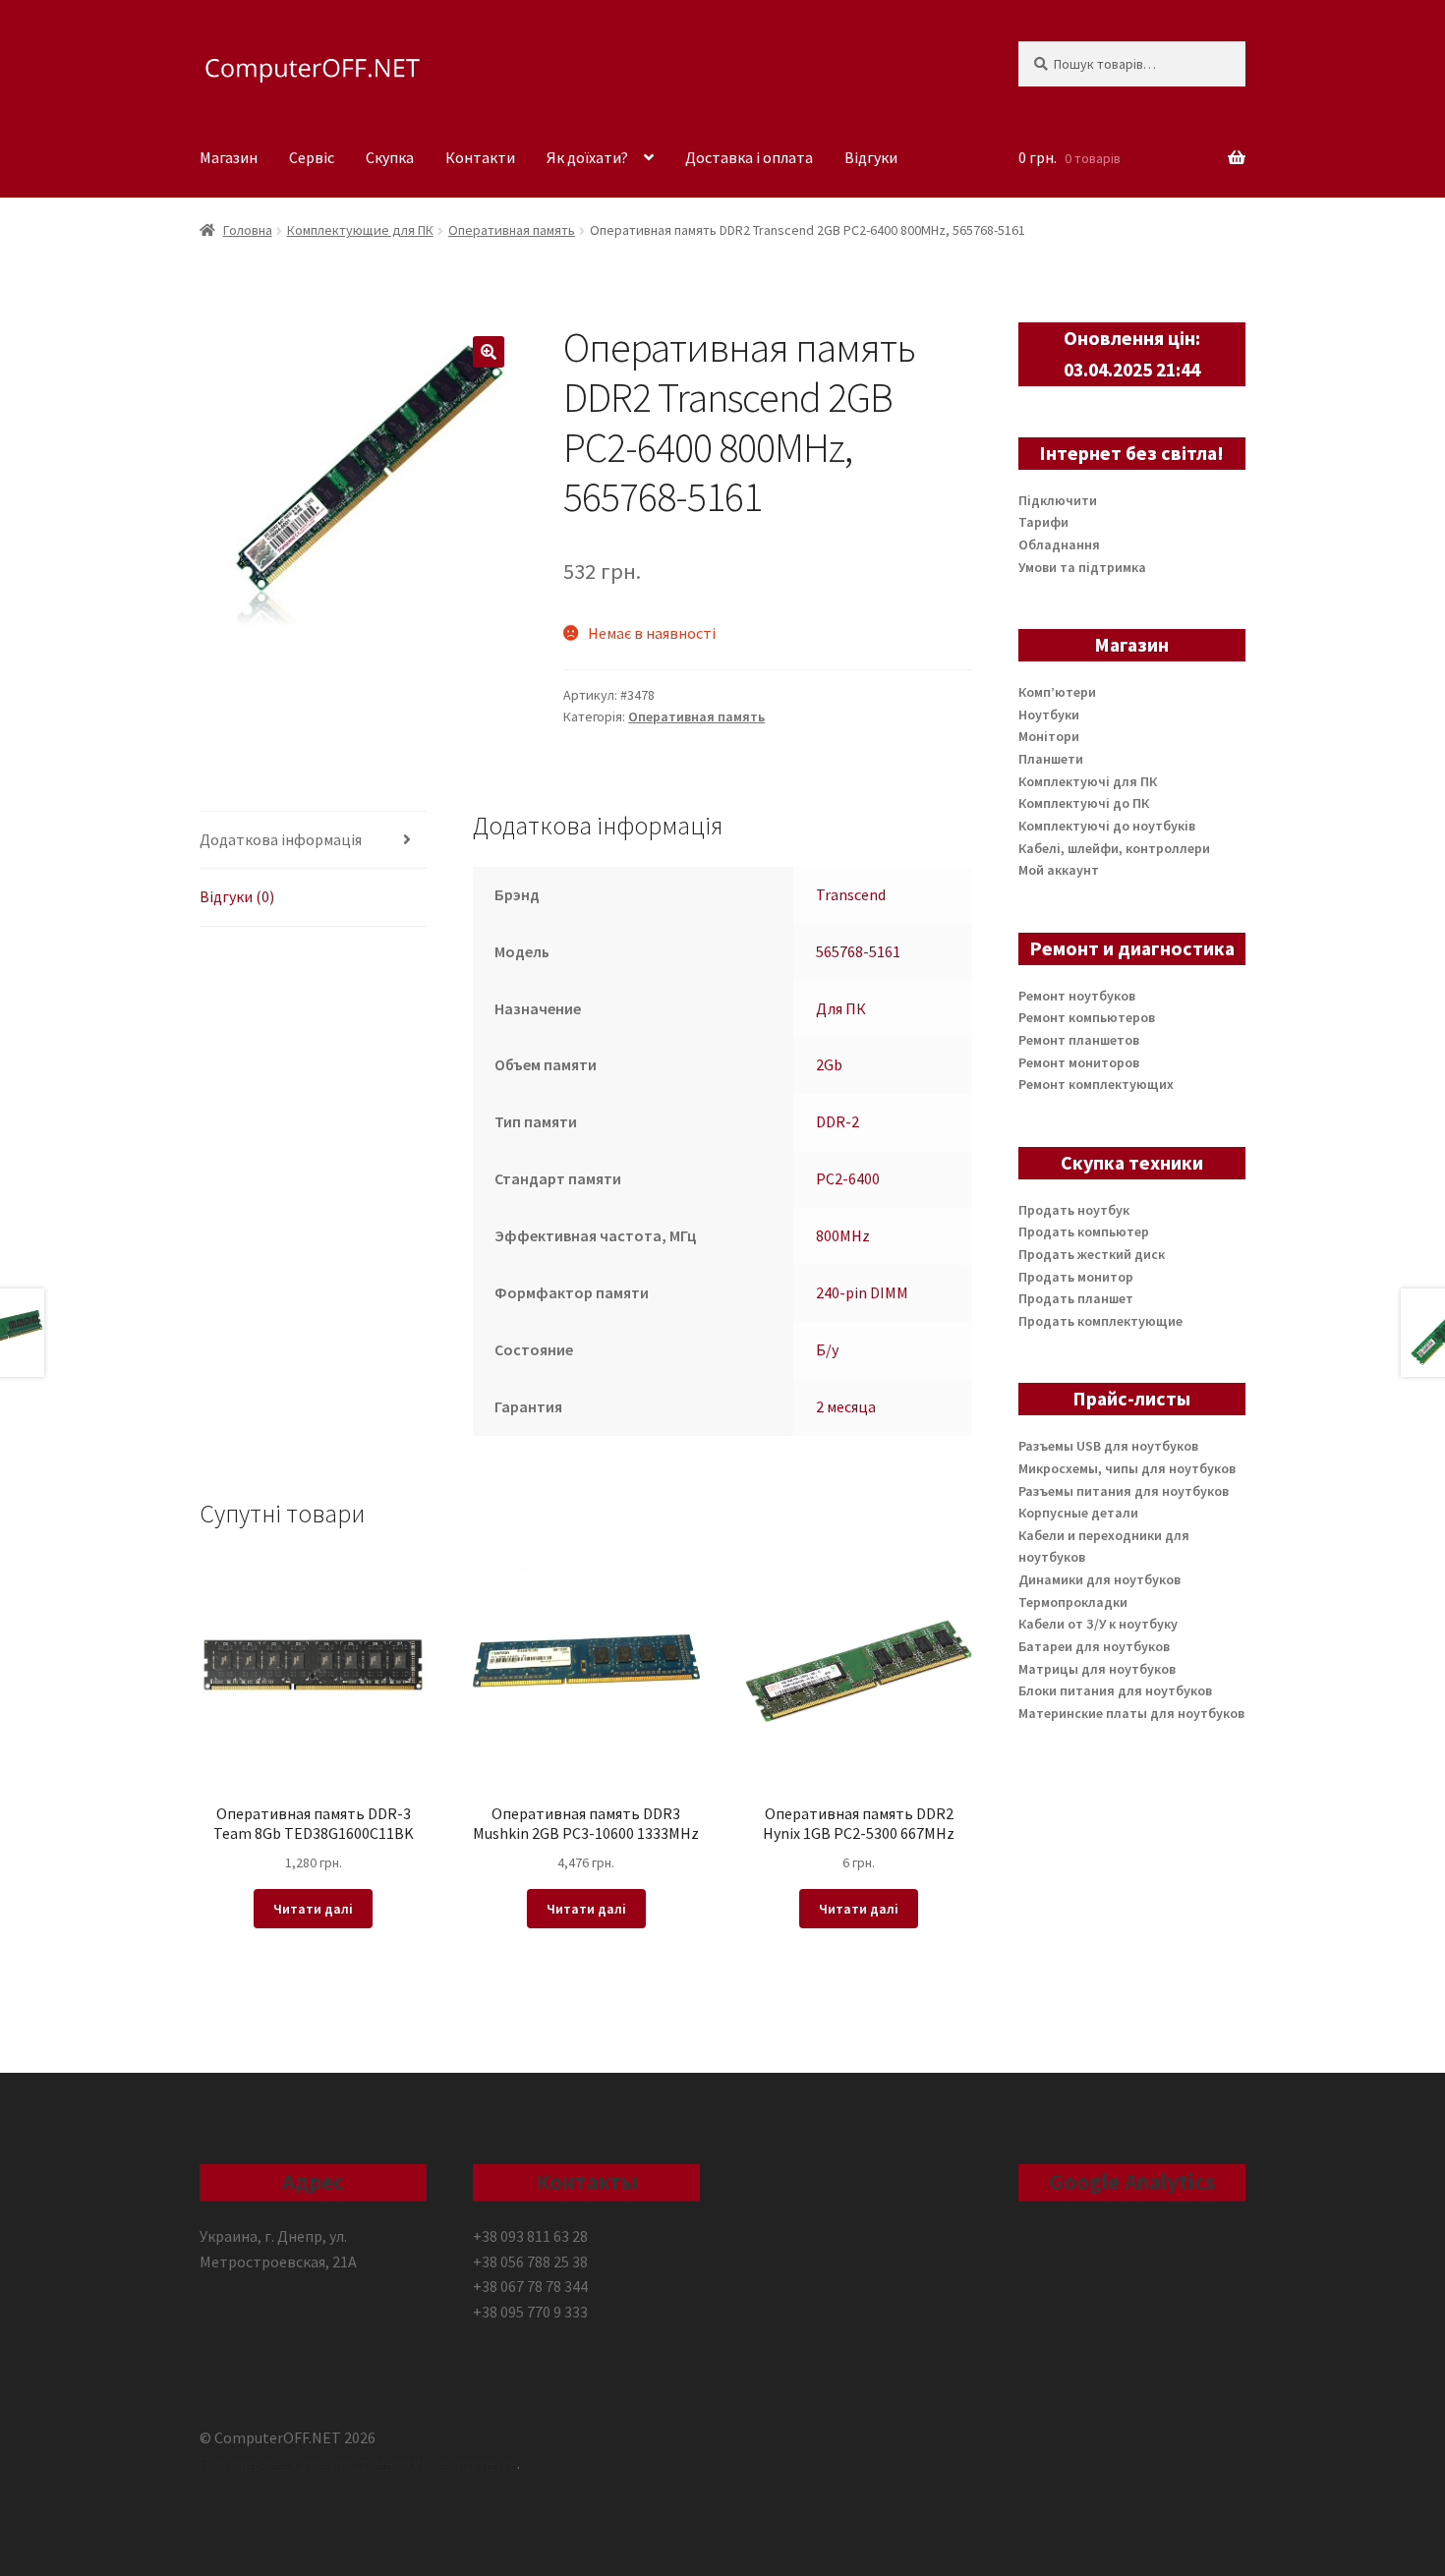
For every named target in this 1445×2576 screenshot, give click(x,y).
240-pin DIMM (862, 1292)
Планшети (1051, 759)
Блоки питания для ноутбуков (1115, 1690)
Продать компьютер (1084, 1231)
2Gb (829, 1064)
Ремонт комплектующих (1096, 1084)
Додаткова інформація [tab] (281, 839)
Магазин (229, 157)
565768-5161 (858, 951)
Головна (248, 230)
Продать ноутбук (1074, 1210)
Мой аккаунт (1059, 870)
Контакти (480, 157)
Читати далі (313, 1909)
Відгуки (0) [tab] (237, 896)
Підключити (1058, 500)
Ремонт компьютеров (1087, 1017)
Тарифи (1043, 522)
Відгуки (871, 157)
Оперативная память (512, 230)
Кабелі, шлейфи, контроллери (1114, 848)
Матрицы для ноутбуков (1097, 1669)
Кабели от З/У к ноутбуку (1098, 1624)
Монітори (1049, 736)
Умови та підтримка (1082, 567)
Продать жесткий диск (1092, 1254)
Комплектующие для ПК (360, 230)
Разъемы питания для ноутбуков (1124, 1491)
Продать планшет (1076, 1298)
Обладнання (1059, 544)
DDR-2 (838, 1121)
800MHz (843, 1235)
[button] (489, 352)
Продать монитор (1076, 1277)
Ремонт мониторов (1079, 1062)
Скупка (390, 157)
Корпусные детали (1078, 1513)
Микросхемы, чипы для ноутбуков (1127, 1468)
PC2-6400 (848, 1178)
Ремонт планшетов (1079, 1040)
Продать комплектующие (1100, 1321)
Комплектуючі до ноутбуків (1107, 826)
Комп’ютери (1057, 692)
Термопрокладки (1073, 1602)
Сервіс (312, 157)
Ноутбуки (1049, 715)
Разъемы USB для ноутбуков (1108, 1446)
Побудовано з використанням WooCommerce (358, 2463)
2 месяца (846, 1406)
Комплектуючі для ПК (1088, 781)
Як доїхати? (587, 157)
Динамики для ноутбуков (1099, 1579)
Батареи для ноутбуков (1094, 1646)
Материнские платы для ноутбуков (1131, 1713)
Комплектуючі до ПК (1084, 803)
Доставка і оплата (749, 157)
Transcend (851, 894)
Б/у (827, 1349)
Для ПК (841, 1008)
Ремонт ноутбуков (1077, 996)
